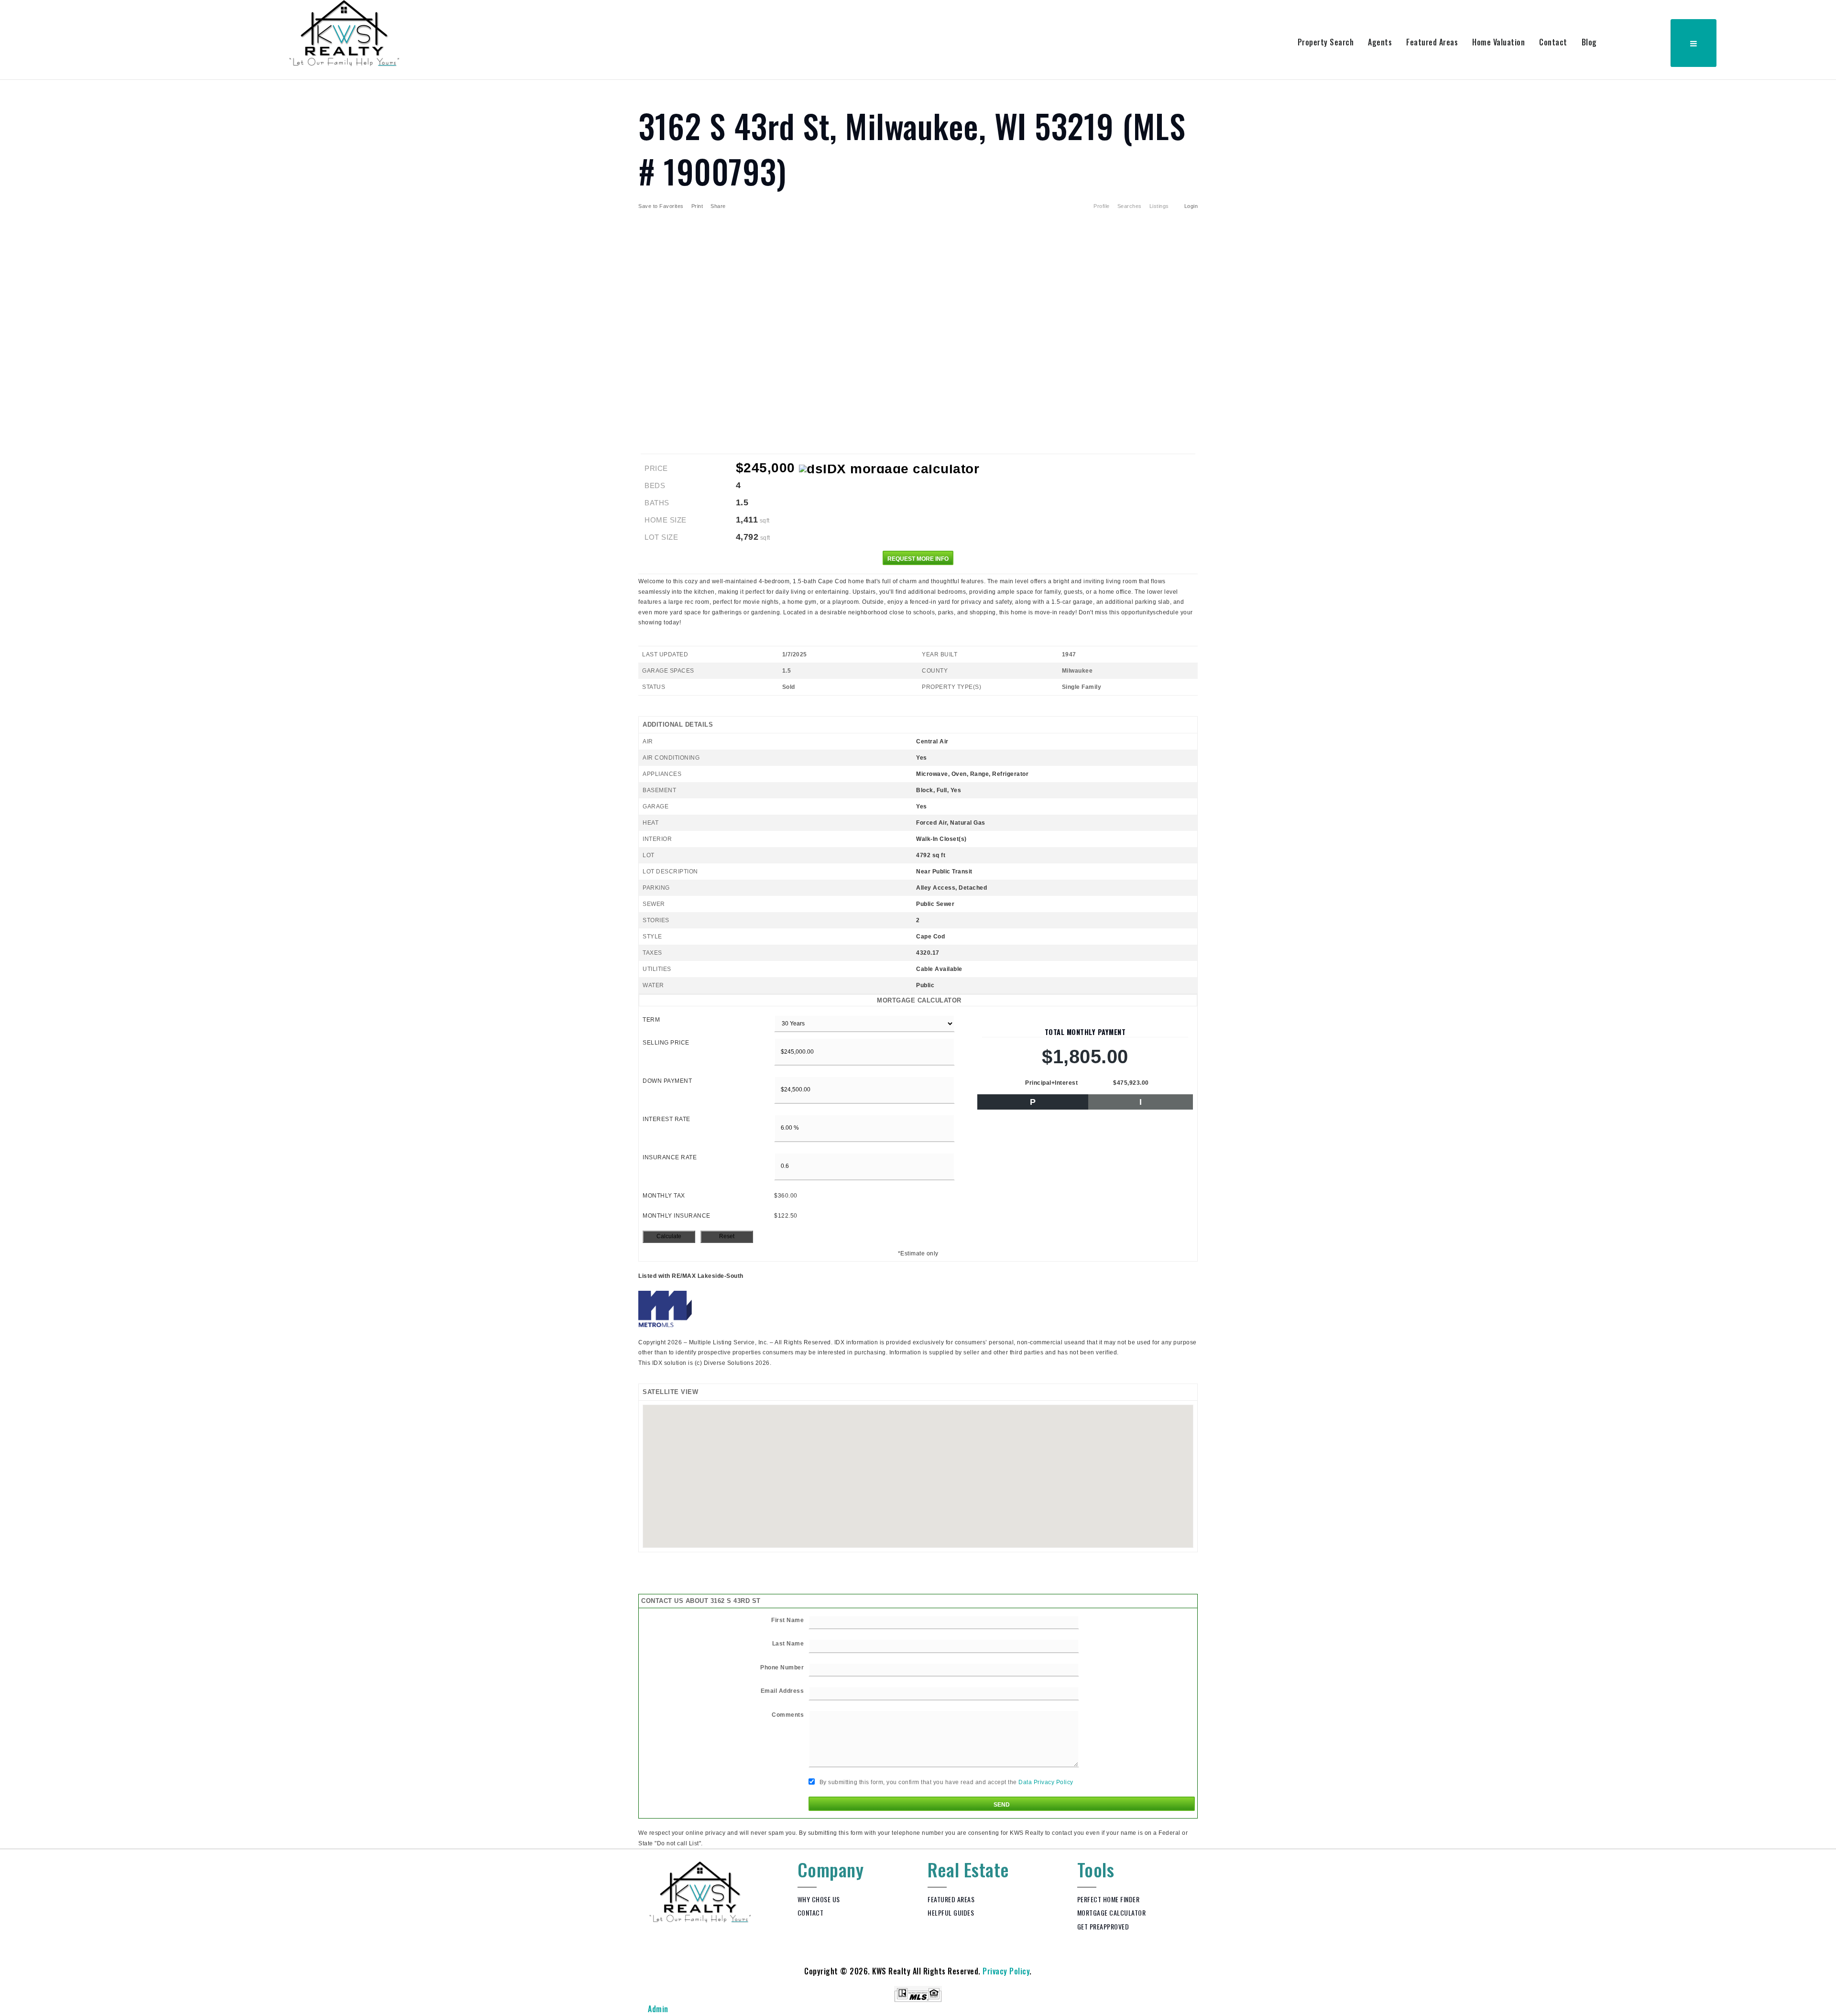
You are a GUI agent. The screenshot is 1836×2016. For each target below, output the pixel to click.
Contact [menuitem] (1553, 42)
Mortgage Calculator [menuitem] (1112, 1912)
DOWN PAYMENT (667, 1081)
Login (1191, 206)
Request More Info (918, 559)
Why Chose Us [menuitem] (819, 1899)
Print (697, 206)
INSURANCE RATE (670, 1157)
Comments (788, 1715)
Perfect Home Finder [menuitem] (1109, 1899)
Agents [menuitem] (1380, 42)
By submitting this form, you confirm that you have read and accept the (945, 1783)
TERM (651, 1020)
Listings (1159, 206)
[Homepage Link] (344, 33)
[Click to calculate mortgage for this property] (889, 469)
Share (719, 206)
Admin (658, 2009)
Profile (1102, 206)
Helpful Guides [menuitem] (951, 1912)
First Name (787, 1620)
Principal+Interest (1051, 1083)
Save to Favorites (661, 206)
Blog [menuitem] (1589, 42)
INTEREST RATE (667, 1119)
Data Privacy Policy (1046, 1783)
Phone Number (782, 1667)
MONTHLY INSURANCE (677, 1216)
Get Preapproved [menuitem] (1103, 1926)
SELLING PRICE (666, 1043)
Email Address (782, 1691)
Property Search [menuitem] (1326, 42)
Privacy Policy (1006, 1971)
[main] (918, 964)
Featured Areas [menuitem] (1432, 42)
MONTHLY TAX (664, 1196)
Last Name (788, 1644)
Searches (1130, 206)
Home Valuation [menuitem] (1498, 42)
